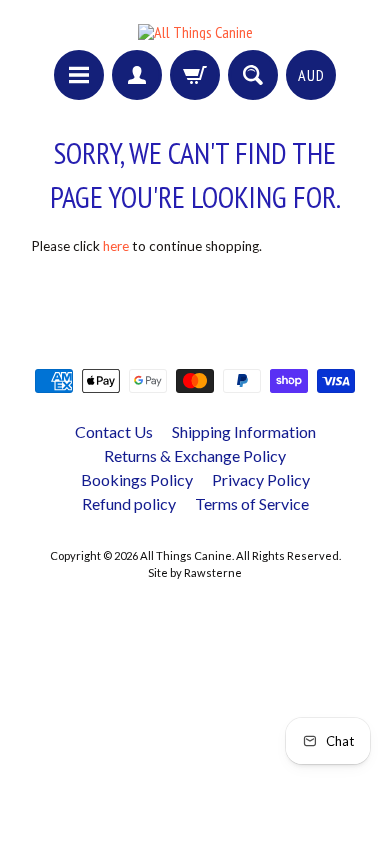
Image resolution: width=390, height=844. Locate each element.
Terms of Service (252, 503)
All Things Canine (186, 555)
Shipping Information (244, 431)
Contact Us (114, 431)
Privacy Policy (261, 479)
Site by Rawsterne (195, 572)
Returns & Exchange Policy (195, 455)
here (116, 246)
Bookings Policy (137, 479)
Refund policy (129, 503)
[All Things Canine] (195, 32)
